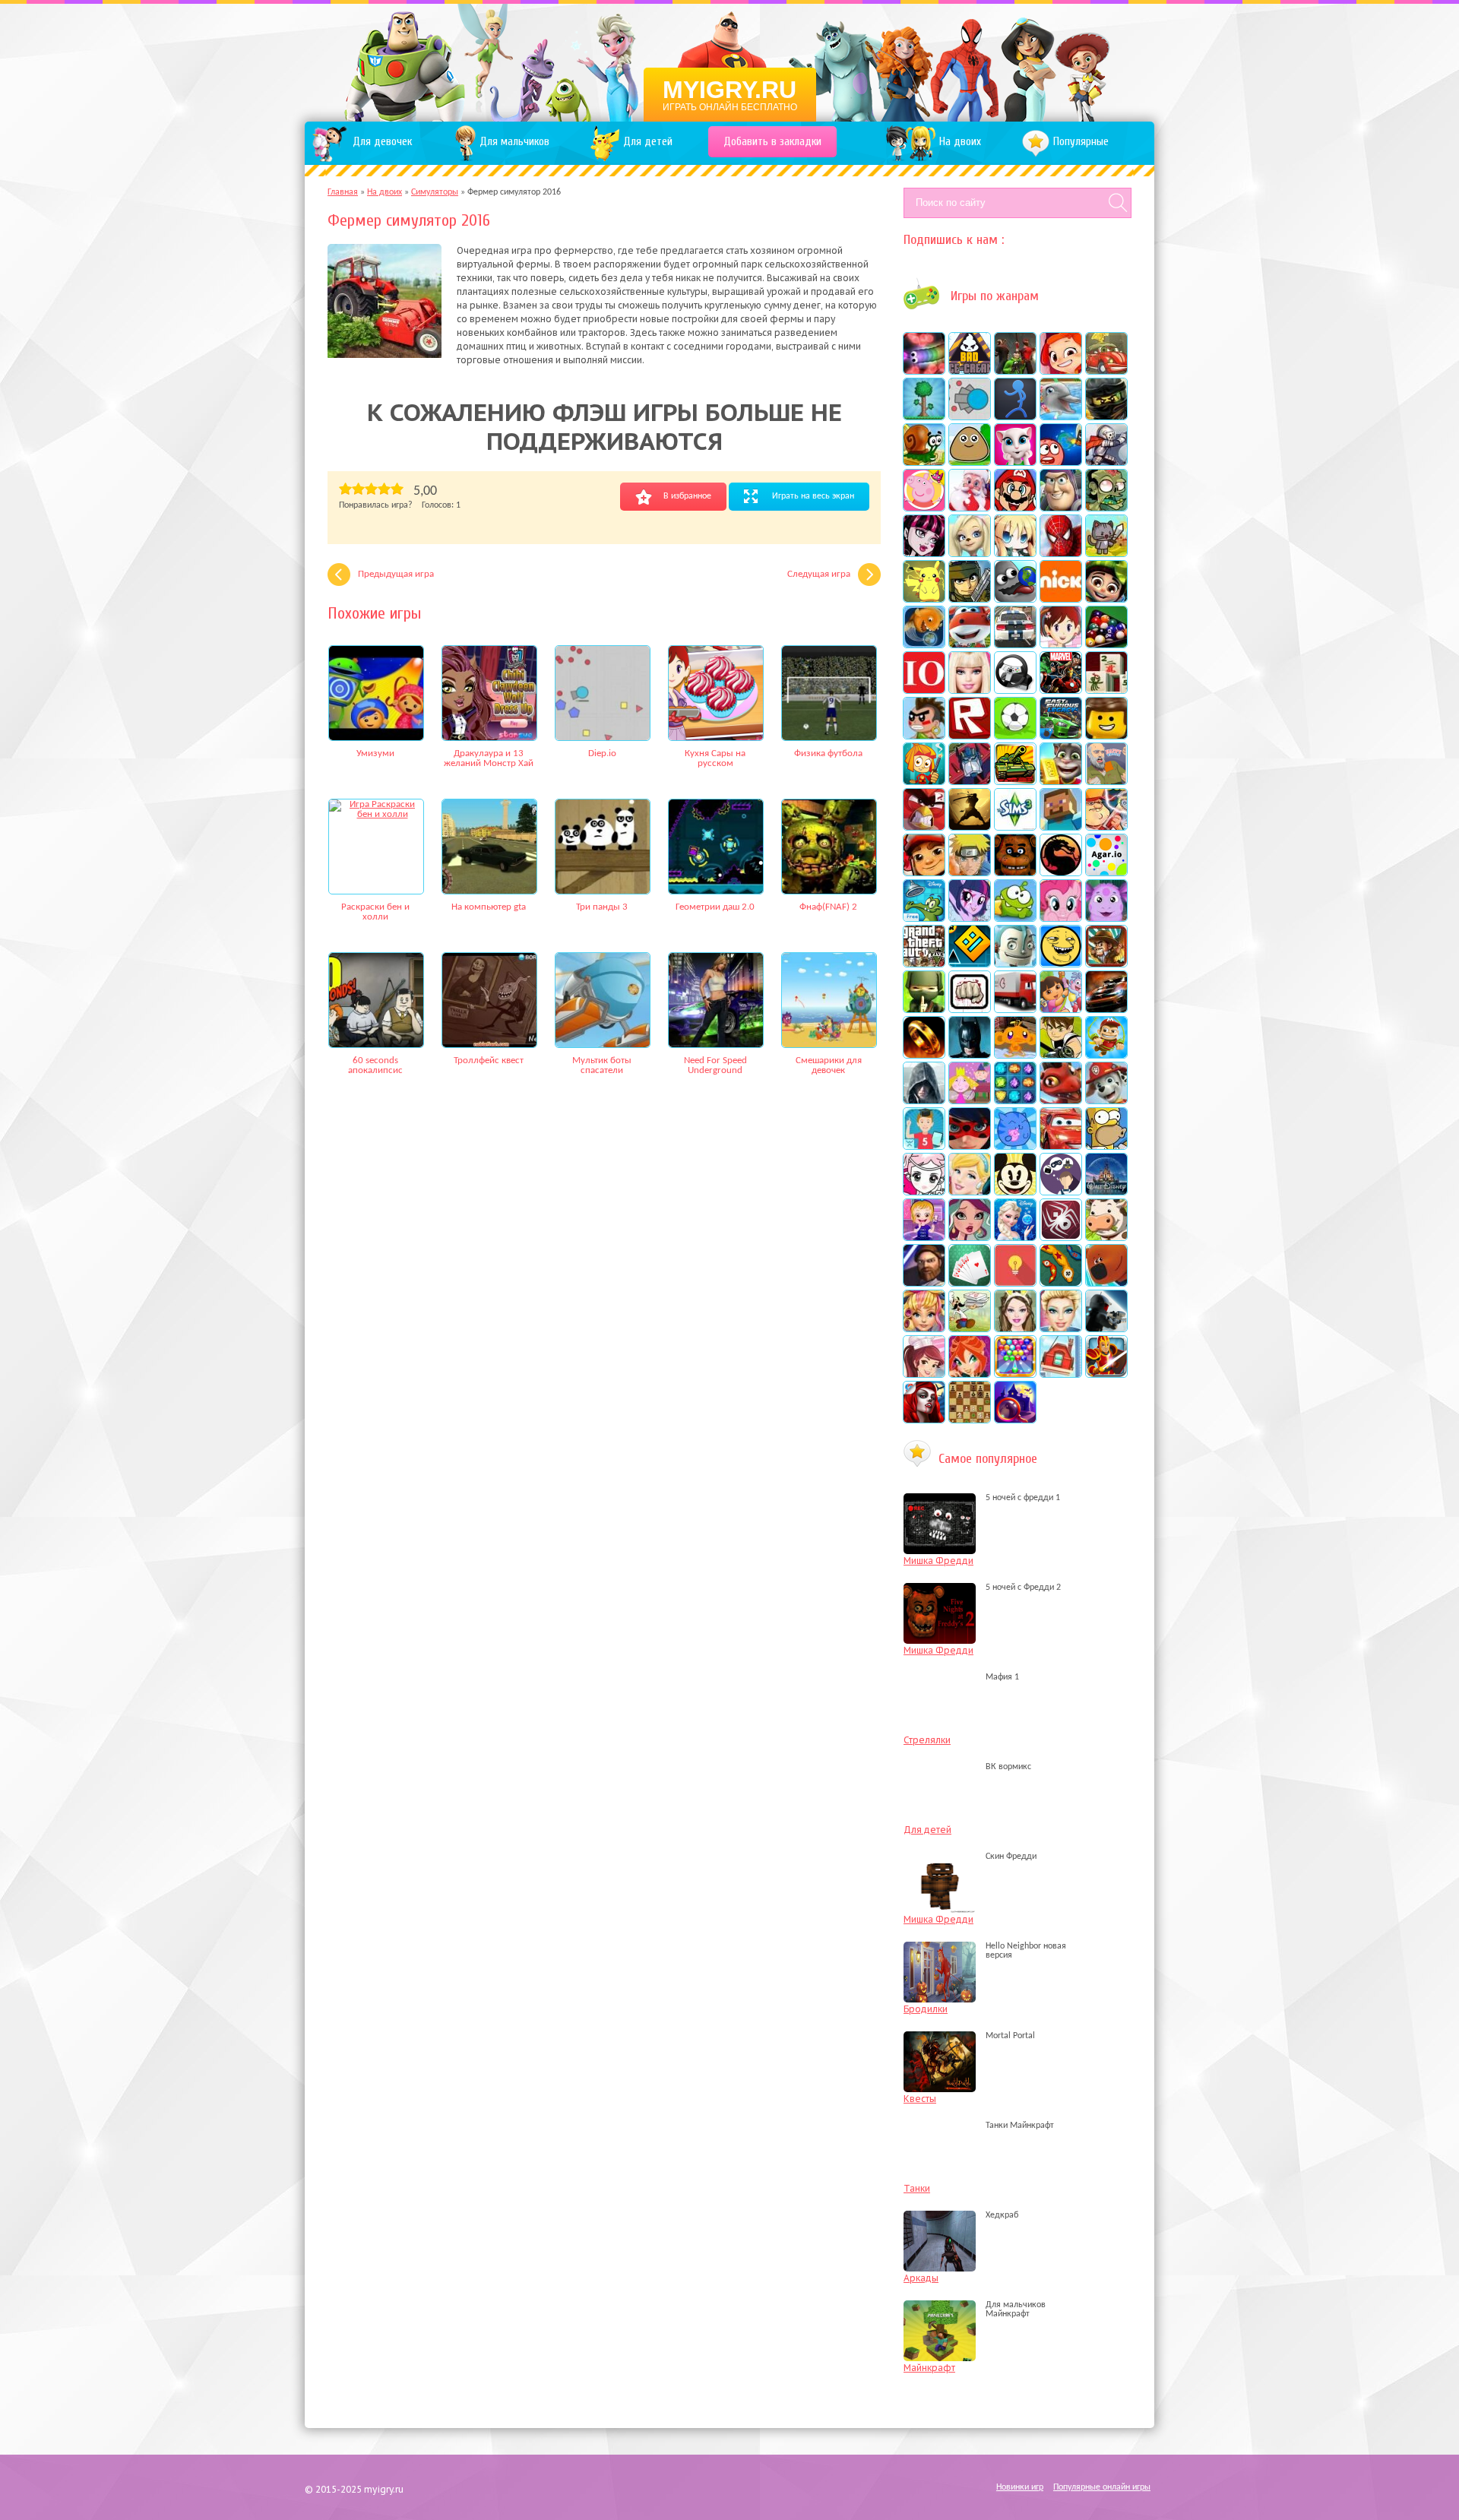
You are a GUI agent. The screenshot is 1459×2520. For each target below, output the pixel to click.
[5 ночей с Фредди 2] (943, 1588)
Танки (917, 2188)
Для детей (927, 1830)
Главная (343, 192)
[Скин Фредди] (943, 1857)
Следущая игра (819, 574)
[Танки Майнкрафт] (943, 2126)
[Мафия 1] (943, 1677)
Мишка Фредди (938, 1561)
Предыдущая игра (396, 574)
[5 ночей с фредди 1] (943, 1498)
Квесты (920, 2099)
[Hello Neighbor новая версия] (943, 1955)
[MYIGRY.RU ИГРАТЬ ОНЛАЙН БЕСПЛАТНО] (730, 61)
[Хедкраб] (943, 2215)
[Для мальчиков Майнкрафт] (943, 2314)
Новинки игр (1020, 2487)
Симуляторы (435, 192)
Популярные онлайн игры (1102, 2487)
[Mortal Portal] (943, 2036)
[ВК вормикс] (943, 1767)
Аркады (921, 2278)
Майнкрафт (929, 2368)
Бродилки (926, 2009)
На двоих (385, 192)
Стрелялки (927, 1740)
